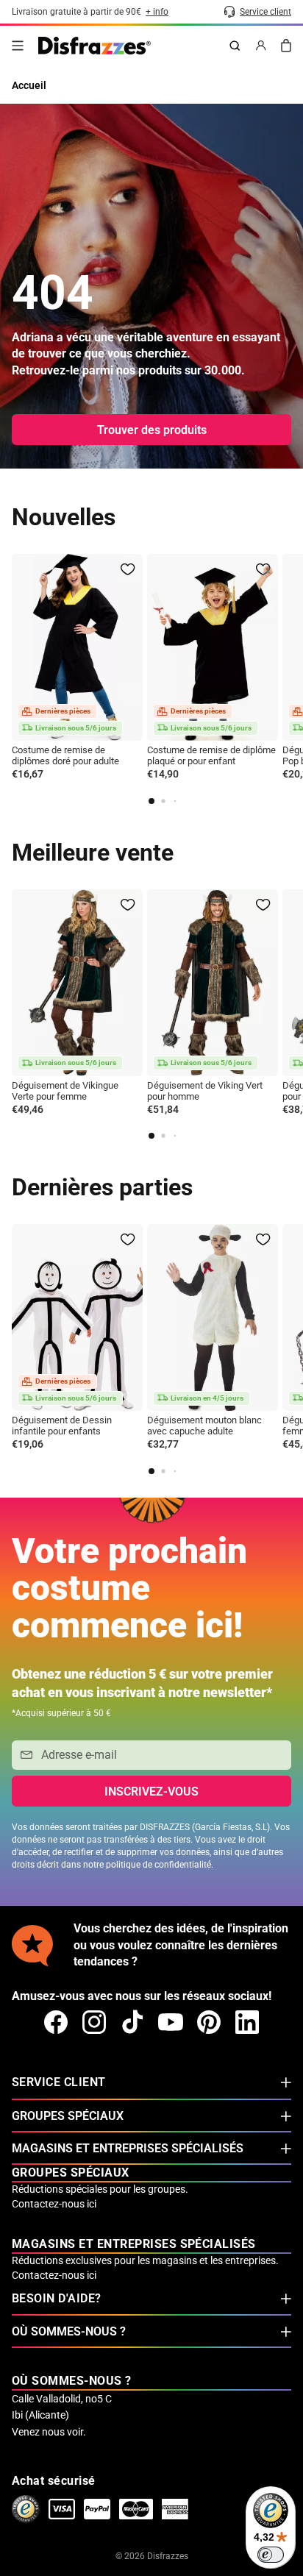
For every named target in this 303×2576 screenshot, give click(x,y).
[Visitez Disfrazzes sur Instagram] (94, 2022)
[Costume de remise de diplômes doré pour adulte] (77, 647)
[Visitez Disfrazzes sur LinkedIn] (247, 2022)
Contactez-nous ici (54, 2204)
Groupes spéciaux (68, 2116)
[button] (151, 801)
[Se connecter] (261, 46)
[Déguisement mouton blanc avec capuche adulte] (213, 1317)
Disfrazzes (168, 2556)
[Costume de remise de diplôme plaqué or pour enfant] (213, 647)
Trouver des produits (152, 430)
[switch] (271, 2555)
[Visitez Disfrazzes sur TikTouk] (132, 2022)
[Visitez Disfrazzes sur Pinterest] (209, 2022)
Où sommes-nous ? (69, 2331)
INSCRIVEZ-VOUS (151, 1792)
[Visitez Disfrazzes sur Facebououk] (56, 2022)
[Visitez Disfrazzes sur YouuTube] (171, 2022)
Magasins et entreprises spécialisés (128, 2148)
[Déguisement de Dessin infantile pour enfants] (77, 1317)
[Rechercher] (235, 46)
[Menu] (18, 46)
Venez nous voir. (49, 2432)
